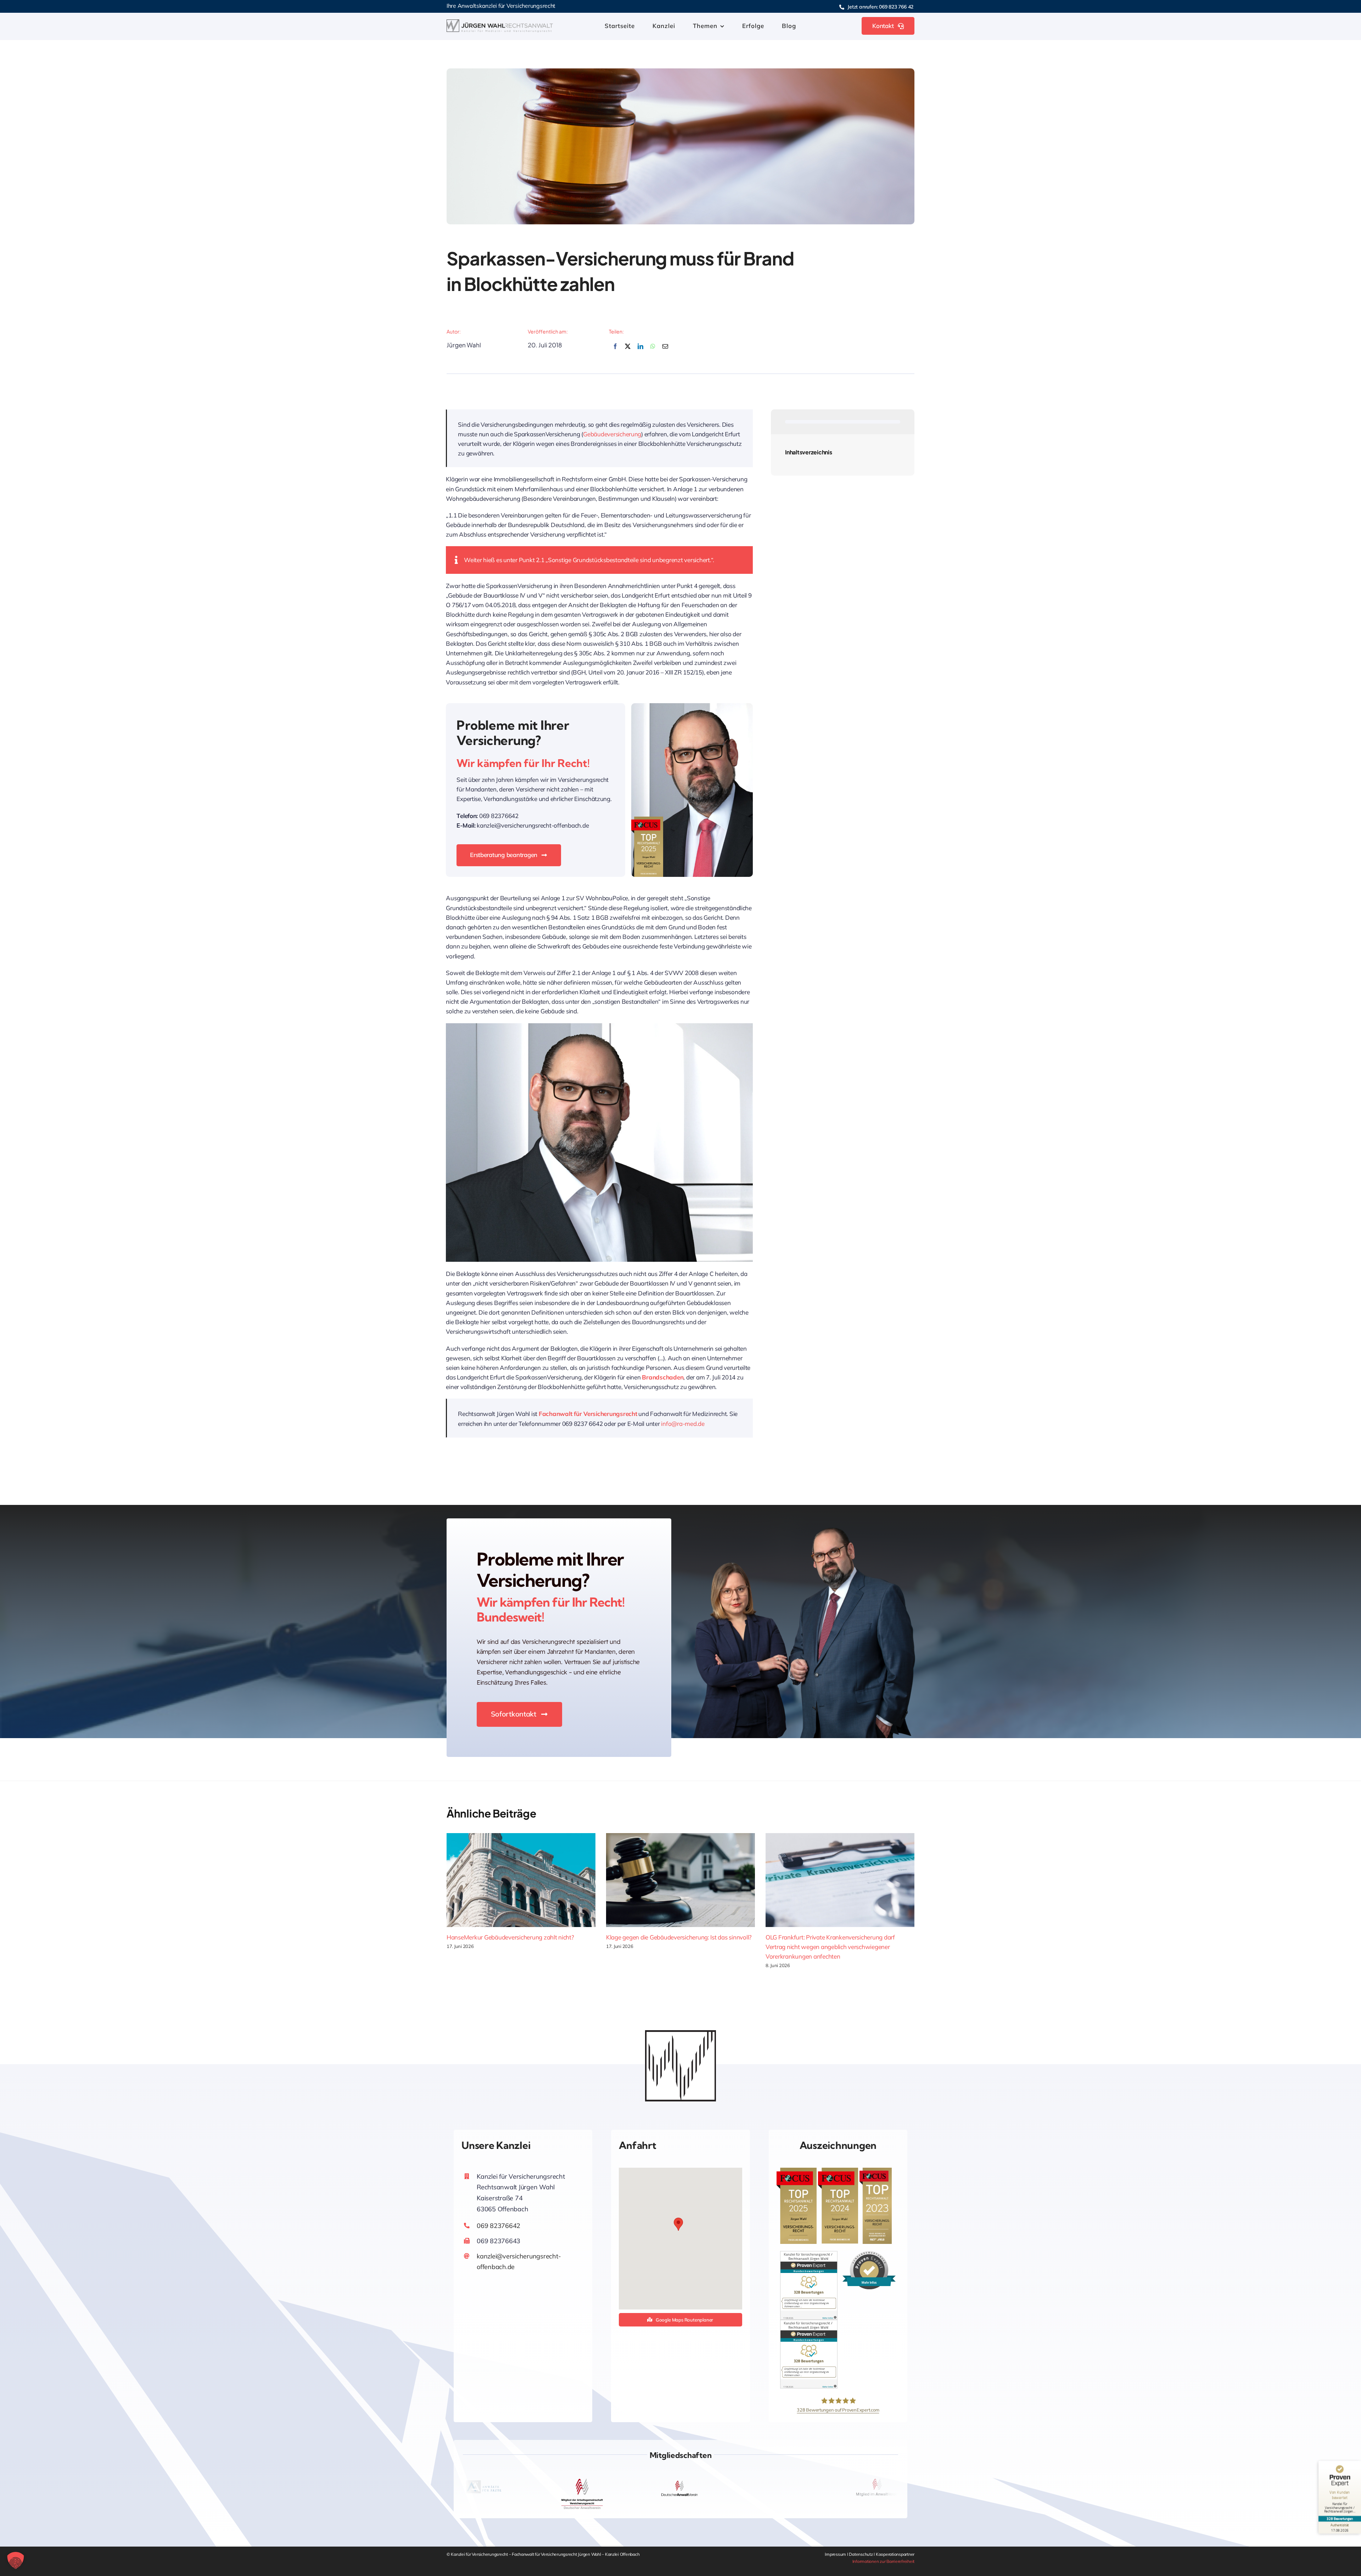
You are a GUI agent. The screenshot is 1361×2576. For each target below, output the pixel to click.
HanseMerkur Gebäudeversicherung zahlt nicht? (510, 1937)
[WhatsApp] (653, 350)
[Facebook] (615, 350)
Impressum (836, 2554)
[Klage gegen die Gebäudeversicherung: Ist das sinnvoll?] (680, 1880)
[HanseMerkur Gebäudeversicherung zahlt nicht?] (521, 1880)
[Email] (665, 350)
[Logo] (500, 23)
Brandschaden (663, 1377)
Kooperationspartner (895, 2554)
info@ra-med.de (683, 1424)
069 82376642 (499, 2226)
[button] (678, 2224)
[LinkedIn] (640, 350)
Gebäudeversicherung (612, 434)
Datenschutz (861, 2554)
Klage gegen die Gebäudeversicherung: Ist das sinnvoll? (679, 1937)
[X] (628, 350)
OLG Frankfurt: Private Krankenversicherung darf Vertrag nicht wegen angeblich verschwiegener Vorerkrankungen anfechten (830, 1947)
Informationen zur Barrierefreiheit (883, 2561)
